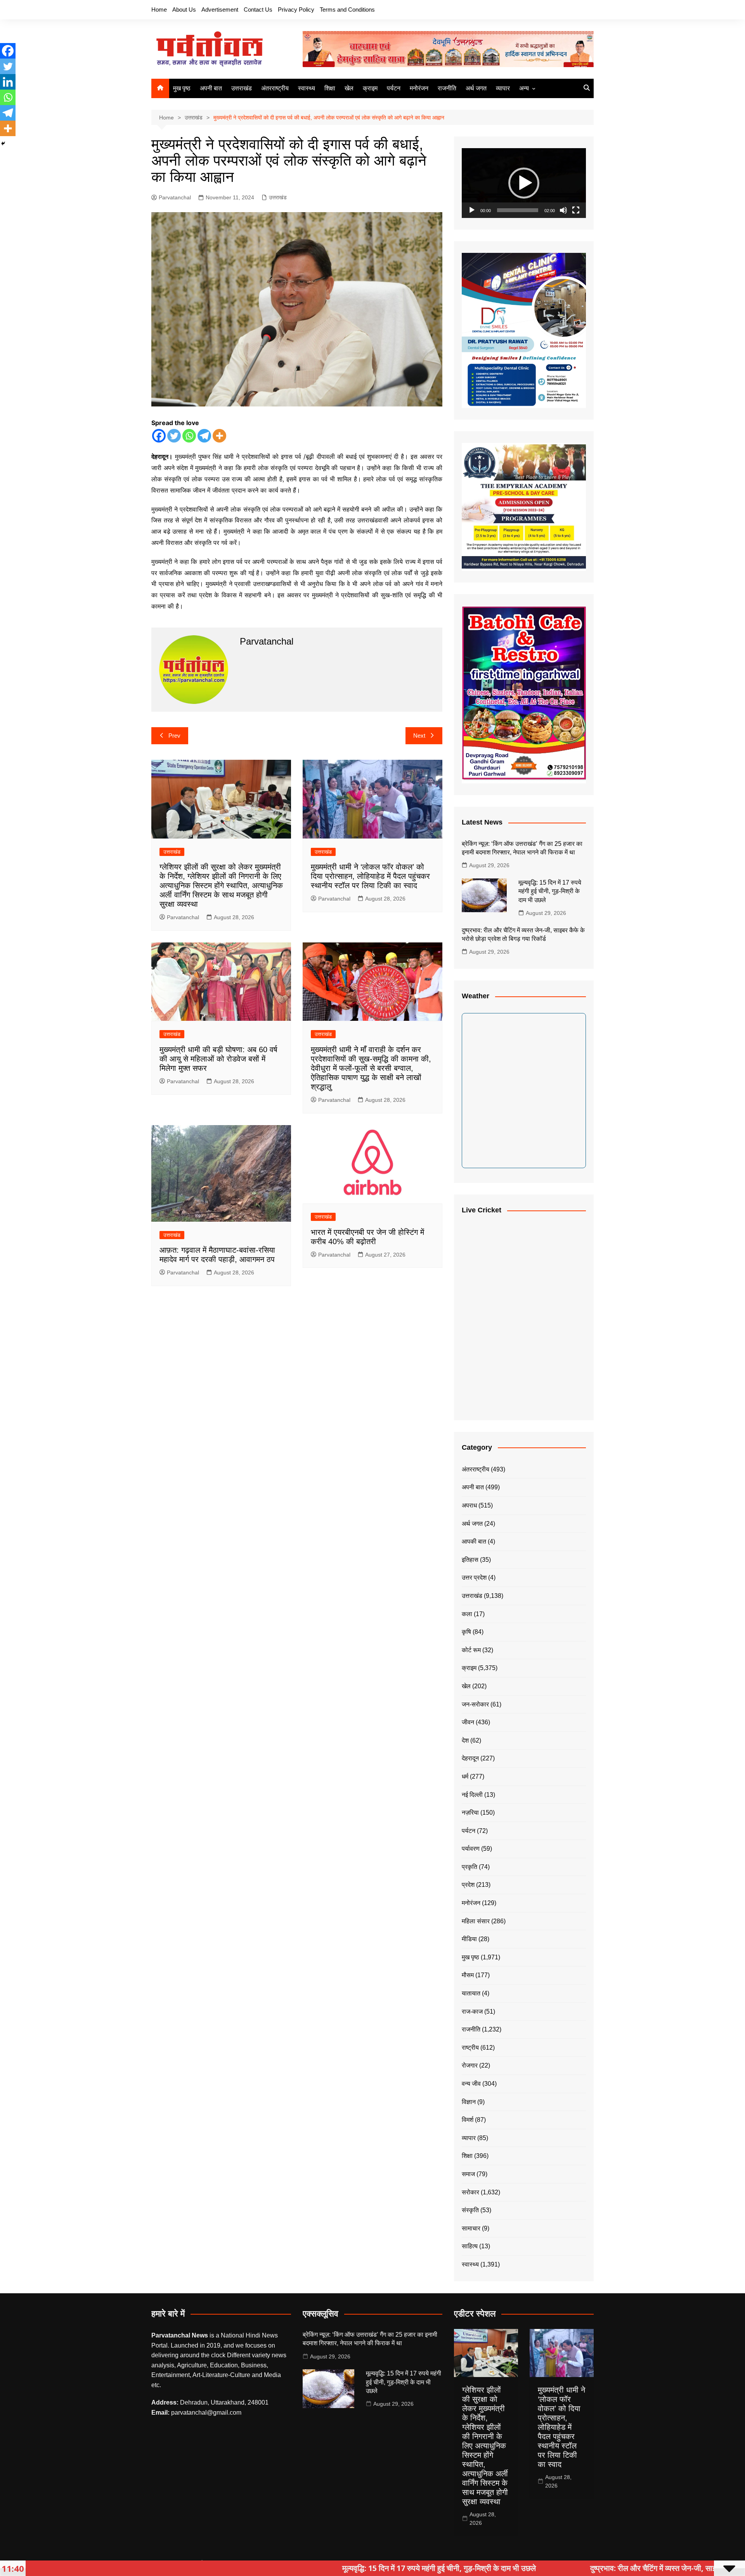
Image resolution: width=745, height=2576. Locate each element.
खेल (349, 88)
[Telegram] (204, 436)
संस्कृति (470, 2210)
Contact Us (258, 10)
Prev (174, 736)
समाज (468, 2174)
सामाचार (471, 2228)
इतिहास (470, 1560)
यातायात (471, 1993)
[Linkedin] (8, 82)
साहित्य (470, 2246)
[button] (524, 183)
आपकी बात (474, 1541)
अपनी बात (211, 88)
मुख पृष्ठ (182, 88)
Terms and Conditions (347, 10)
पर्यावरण (471, 1849)
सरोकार (470, 2192)
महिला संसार (476, 1921)
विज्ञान (469, 2102)
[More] (219, 436)
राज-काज (472, 2012)
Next (419, 736)
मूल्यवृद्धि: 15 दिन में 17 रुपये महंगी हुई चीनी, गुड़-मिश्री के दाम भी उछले (550, 891)
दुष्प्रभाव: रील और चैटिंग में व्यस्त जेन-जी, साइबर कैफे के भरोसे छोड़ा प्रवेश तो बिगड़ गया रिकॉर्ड (591, 2568)
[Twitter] (174, 436)
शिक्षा (330, 88)
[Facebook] (159, 436)
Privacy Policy (296, 10)
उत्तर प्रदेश (474, 1578)
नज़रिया (470, 1813)
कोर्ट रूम (471, 1650)
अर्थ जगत (476, 88)
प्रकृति (470, 1867)
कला (467, 1614)
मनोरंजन (419, 88)
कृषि (466, 1632)
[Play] (472, 210)
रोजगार (470, 2065)
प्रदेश (468, 1885)
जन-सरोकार (475, 1704)
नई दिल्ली (472, 1795)
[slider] (518, 210)
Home (159, 10)
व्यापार (503, 88)
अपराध (469, 1505)
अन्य (524, 88)
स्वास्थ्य (307, 88)
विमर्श (468, 2120)
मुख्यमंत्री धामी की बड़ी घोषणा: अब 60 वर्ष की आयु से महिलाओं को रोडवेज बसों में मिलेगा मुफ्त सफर (218, 1059)
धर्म (465, 1776)
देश (465, 1740)
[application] (524, 183)
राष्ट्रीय (470, 2048)
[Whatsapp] (189, 436)
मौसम (468, 1975)
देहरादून (470, 1758)
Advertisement (220, 10)
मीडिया (469, 1939)
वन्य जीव (471, 2084)
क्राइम (370, 88)
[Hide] (3, 143)
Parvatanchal (175, 197)
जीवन (468, 1722)
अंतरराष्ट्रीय (275, 88)
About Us (184, 10)
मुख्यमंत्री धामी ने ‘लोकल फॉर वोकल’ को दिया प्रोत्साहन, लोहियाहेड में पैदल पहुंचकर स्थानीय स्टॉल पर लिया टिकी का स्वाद (370, 876)
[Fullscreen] (576, 210)
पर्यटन (394, 88)
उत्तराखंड (242, 88)
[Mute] (563, 210)
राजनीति (447, 88)
